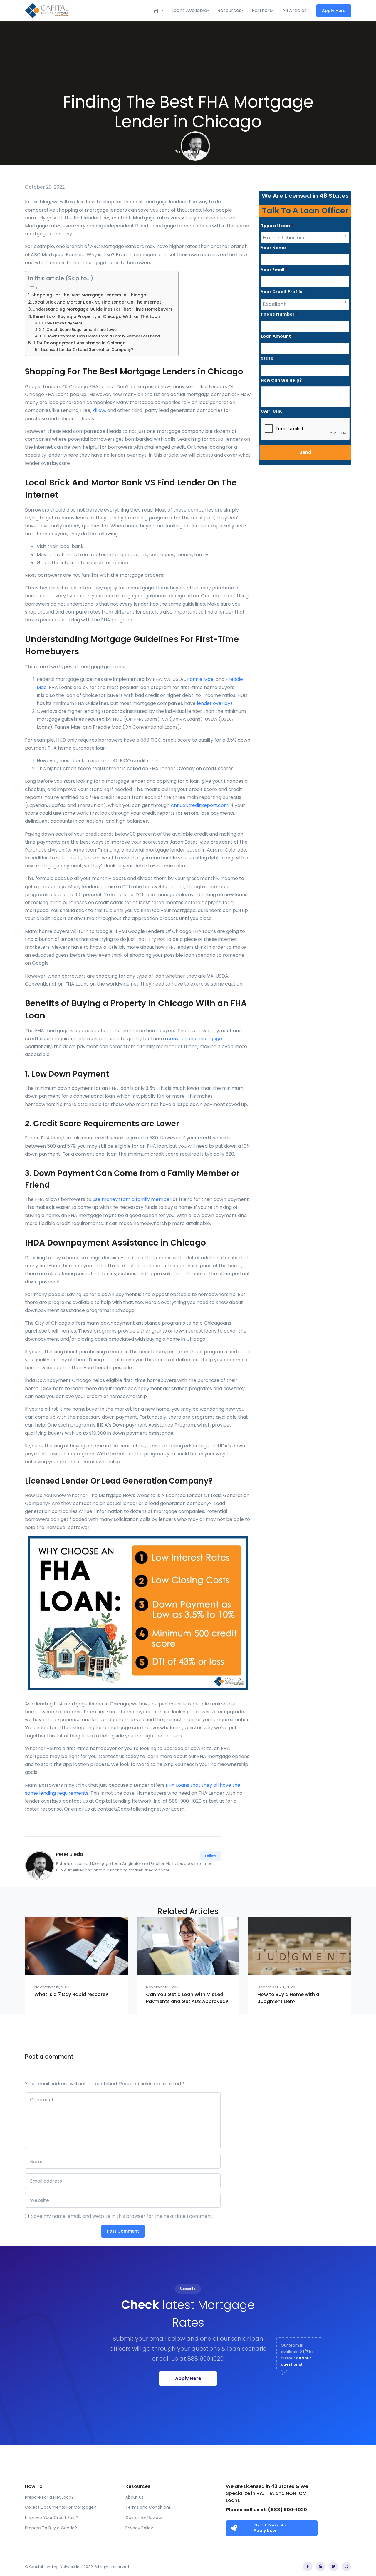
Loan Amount (277, 336)
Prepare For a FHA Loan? (49, 2497)
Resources (229, 10)
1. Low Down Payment (62, 323)
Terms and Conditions (148, 2507)
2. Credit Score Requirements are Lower (80, 330)
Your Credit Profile (283, 292)
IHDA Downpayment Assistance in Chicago (79, 343)
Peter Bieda (188, 152)
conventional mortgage (195, 1039)
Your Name (273, 248)
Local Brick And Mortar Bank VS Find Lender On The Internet (97, 302)
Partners (262, 10)
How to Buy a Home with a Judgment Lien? (288, 1998)
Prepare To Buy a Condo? (51, 2528)
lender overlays (215, 703)
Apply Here (334, 11)
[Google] (320, 2567)
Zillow (99, 410)
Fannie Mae (200, 679)
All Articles (294, 10)
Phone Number (279, 314)
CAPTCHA (271, 411)
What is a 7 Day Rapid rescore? (71, 1994)
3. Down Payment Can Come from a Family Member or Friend (101, 336)
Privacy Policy (139, 2528)
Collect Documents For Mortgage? (61, 2507)
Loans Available (189, 10)
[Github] (346, 2567)
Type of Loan (277, 226)
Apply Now (265, 2530)
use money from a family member (132, 1199)
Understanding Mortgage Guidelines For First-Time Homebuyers (103, 309)
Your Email (274, 270)
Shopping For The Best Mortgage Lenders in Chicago (89, 295)
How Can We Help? (281, 380)
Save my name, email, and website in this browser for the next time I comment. (122, 2216)
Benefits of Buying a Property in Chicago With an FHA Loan (96, 316)
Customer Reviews (145, 2518)
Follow (210, 1856)
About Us (135, 2497)
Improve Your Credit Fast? (52, 2518)
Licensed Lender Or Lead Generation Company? (87, 350)
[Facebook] (308, 2567)
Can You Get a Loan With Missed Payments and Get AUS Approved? (187, 1998)
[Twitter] (333, 2567)
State (269, 358)
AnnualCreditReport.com (200, 805)
